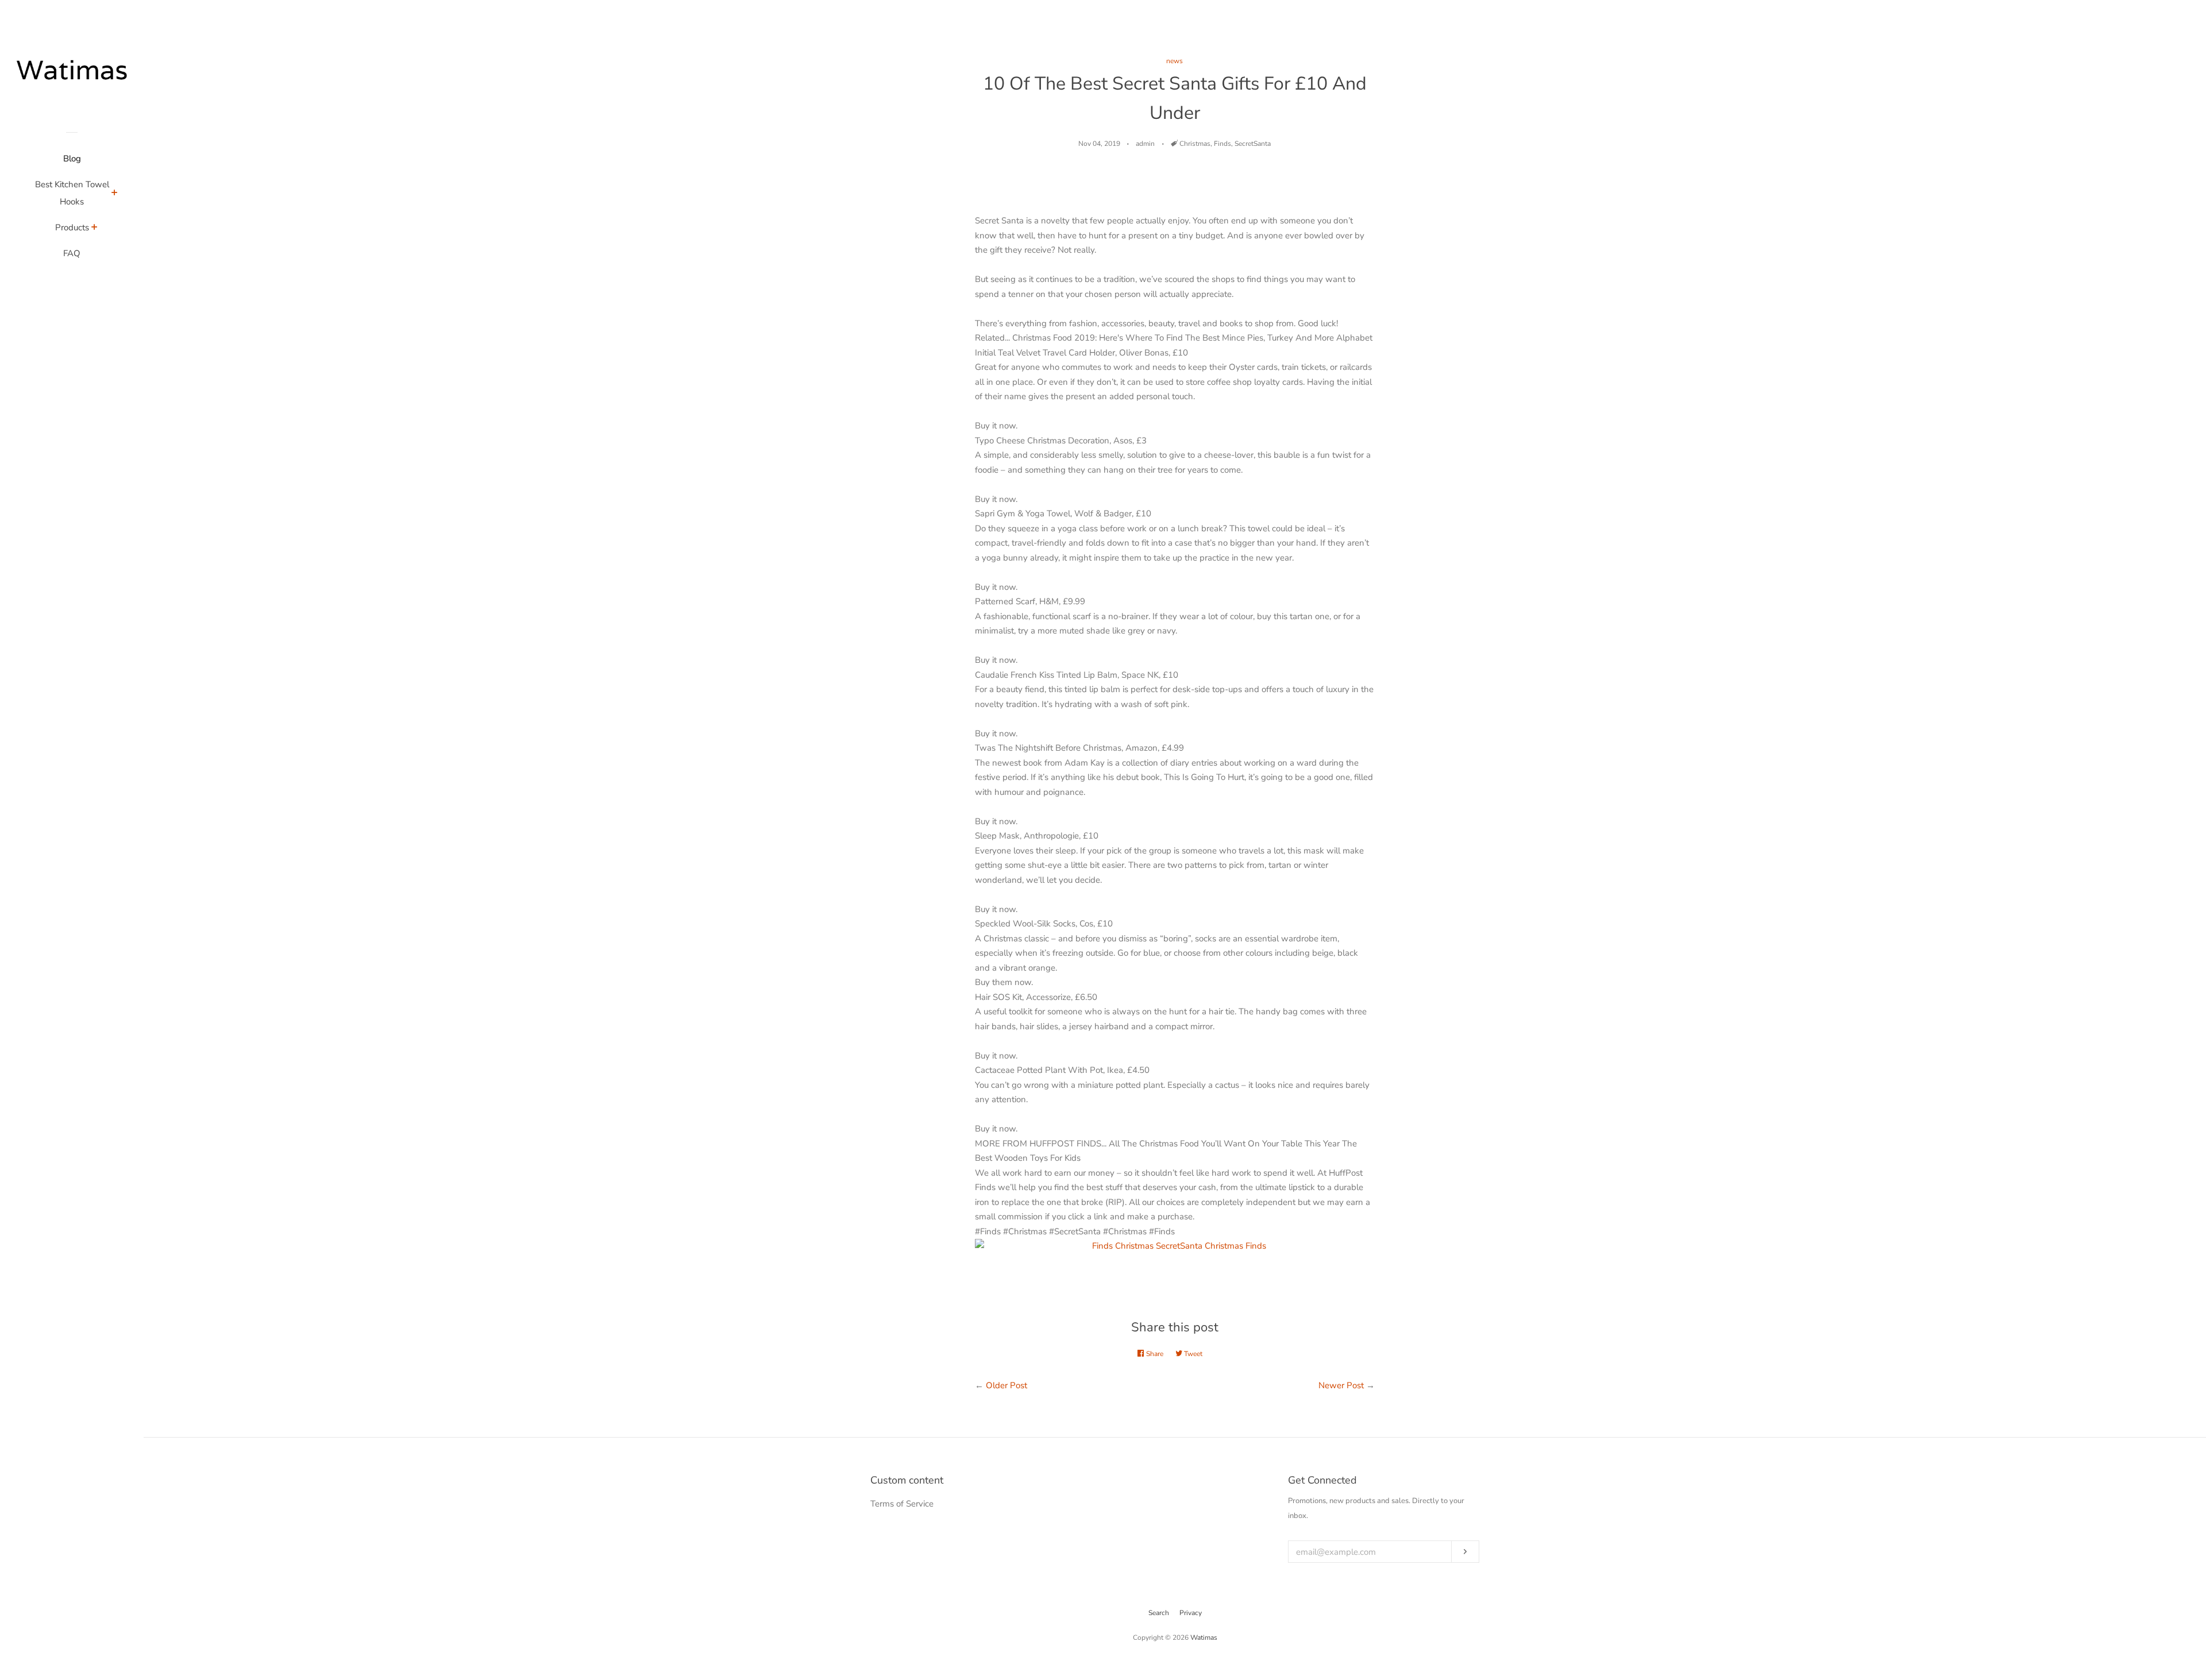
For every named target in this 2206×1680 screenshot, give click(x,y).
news (1175, 61)
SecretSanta (1253, 144)
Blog (72, 159)
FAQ (72, 253)
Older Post (1006, 1385)
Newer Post (1341, 1385)
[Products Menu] (95, 229)
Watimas (1204, 1637)
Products (72, 227)
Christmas (1195, 144)
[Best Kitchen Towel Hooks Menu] (115, 194)
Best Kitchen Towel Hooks (72, 193)
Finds (1222, 144)
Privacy (1191, 1613)
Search (1159, 1613)
